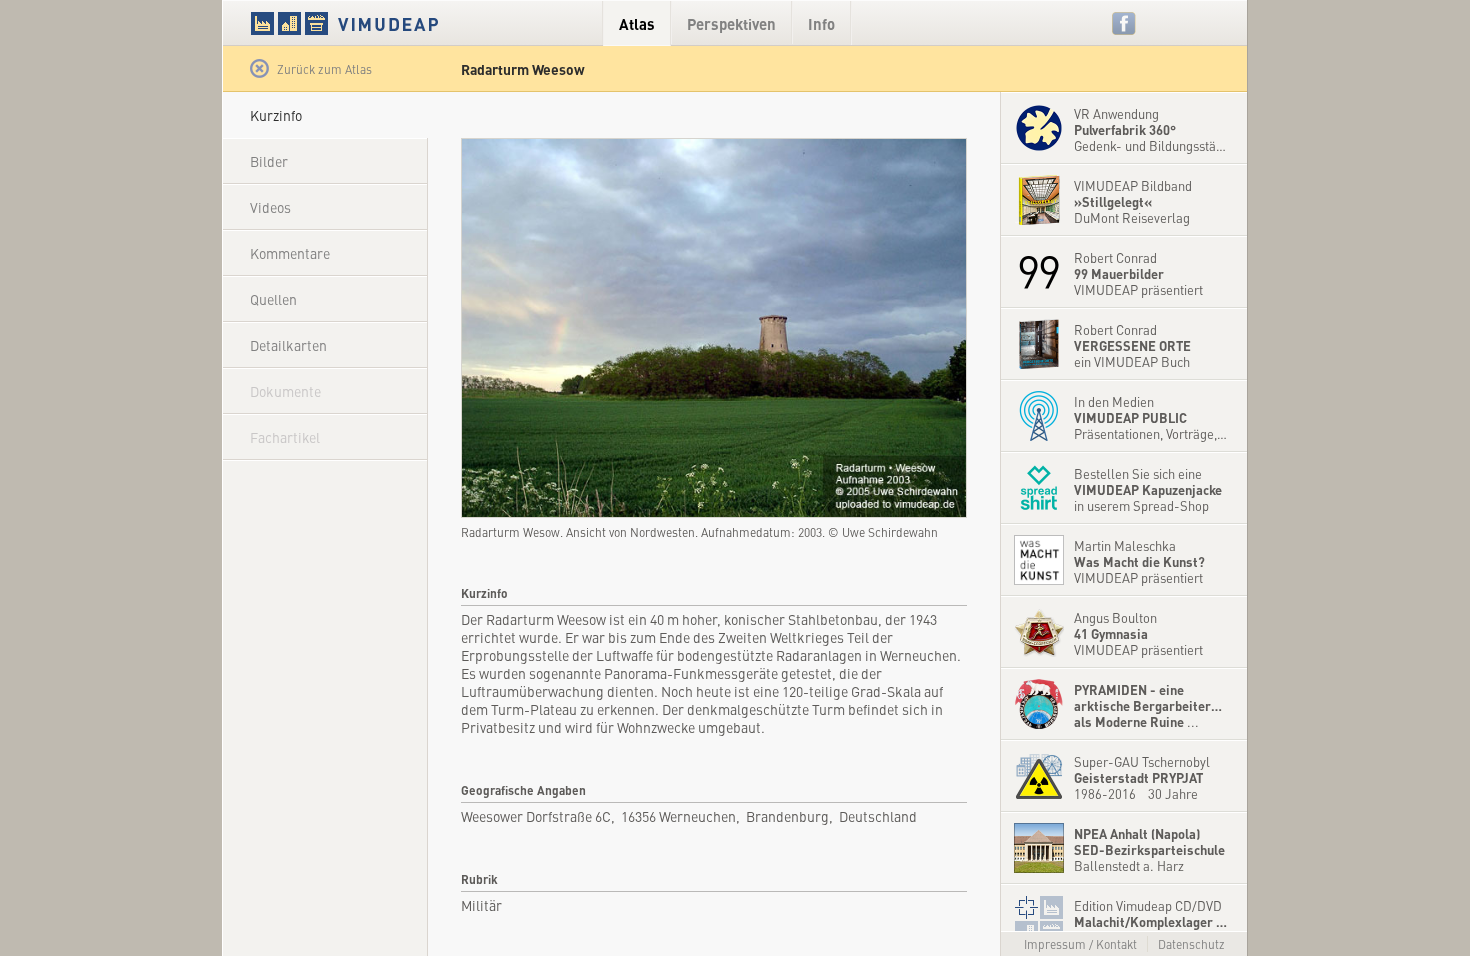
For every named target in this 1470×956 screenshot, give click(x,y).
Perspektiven (731, 23)
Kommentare (290, 253)
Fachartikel (285, 437)
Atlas (637, 23)
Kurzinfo (276, 115)
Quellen (273, 299)
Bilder (269, 161)
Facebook (1124, 23)
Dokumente (285, 391)
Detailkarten (288, 345)
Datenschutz (1191, 944)
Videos (270, 207)
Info (821, 23)
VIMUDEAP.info (383, 23)
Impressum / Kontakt (1080, 944)
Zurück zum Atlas (324, 69)
